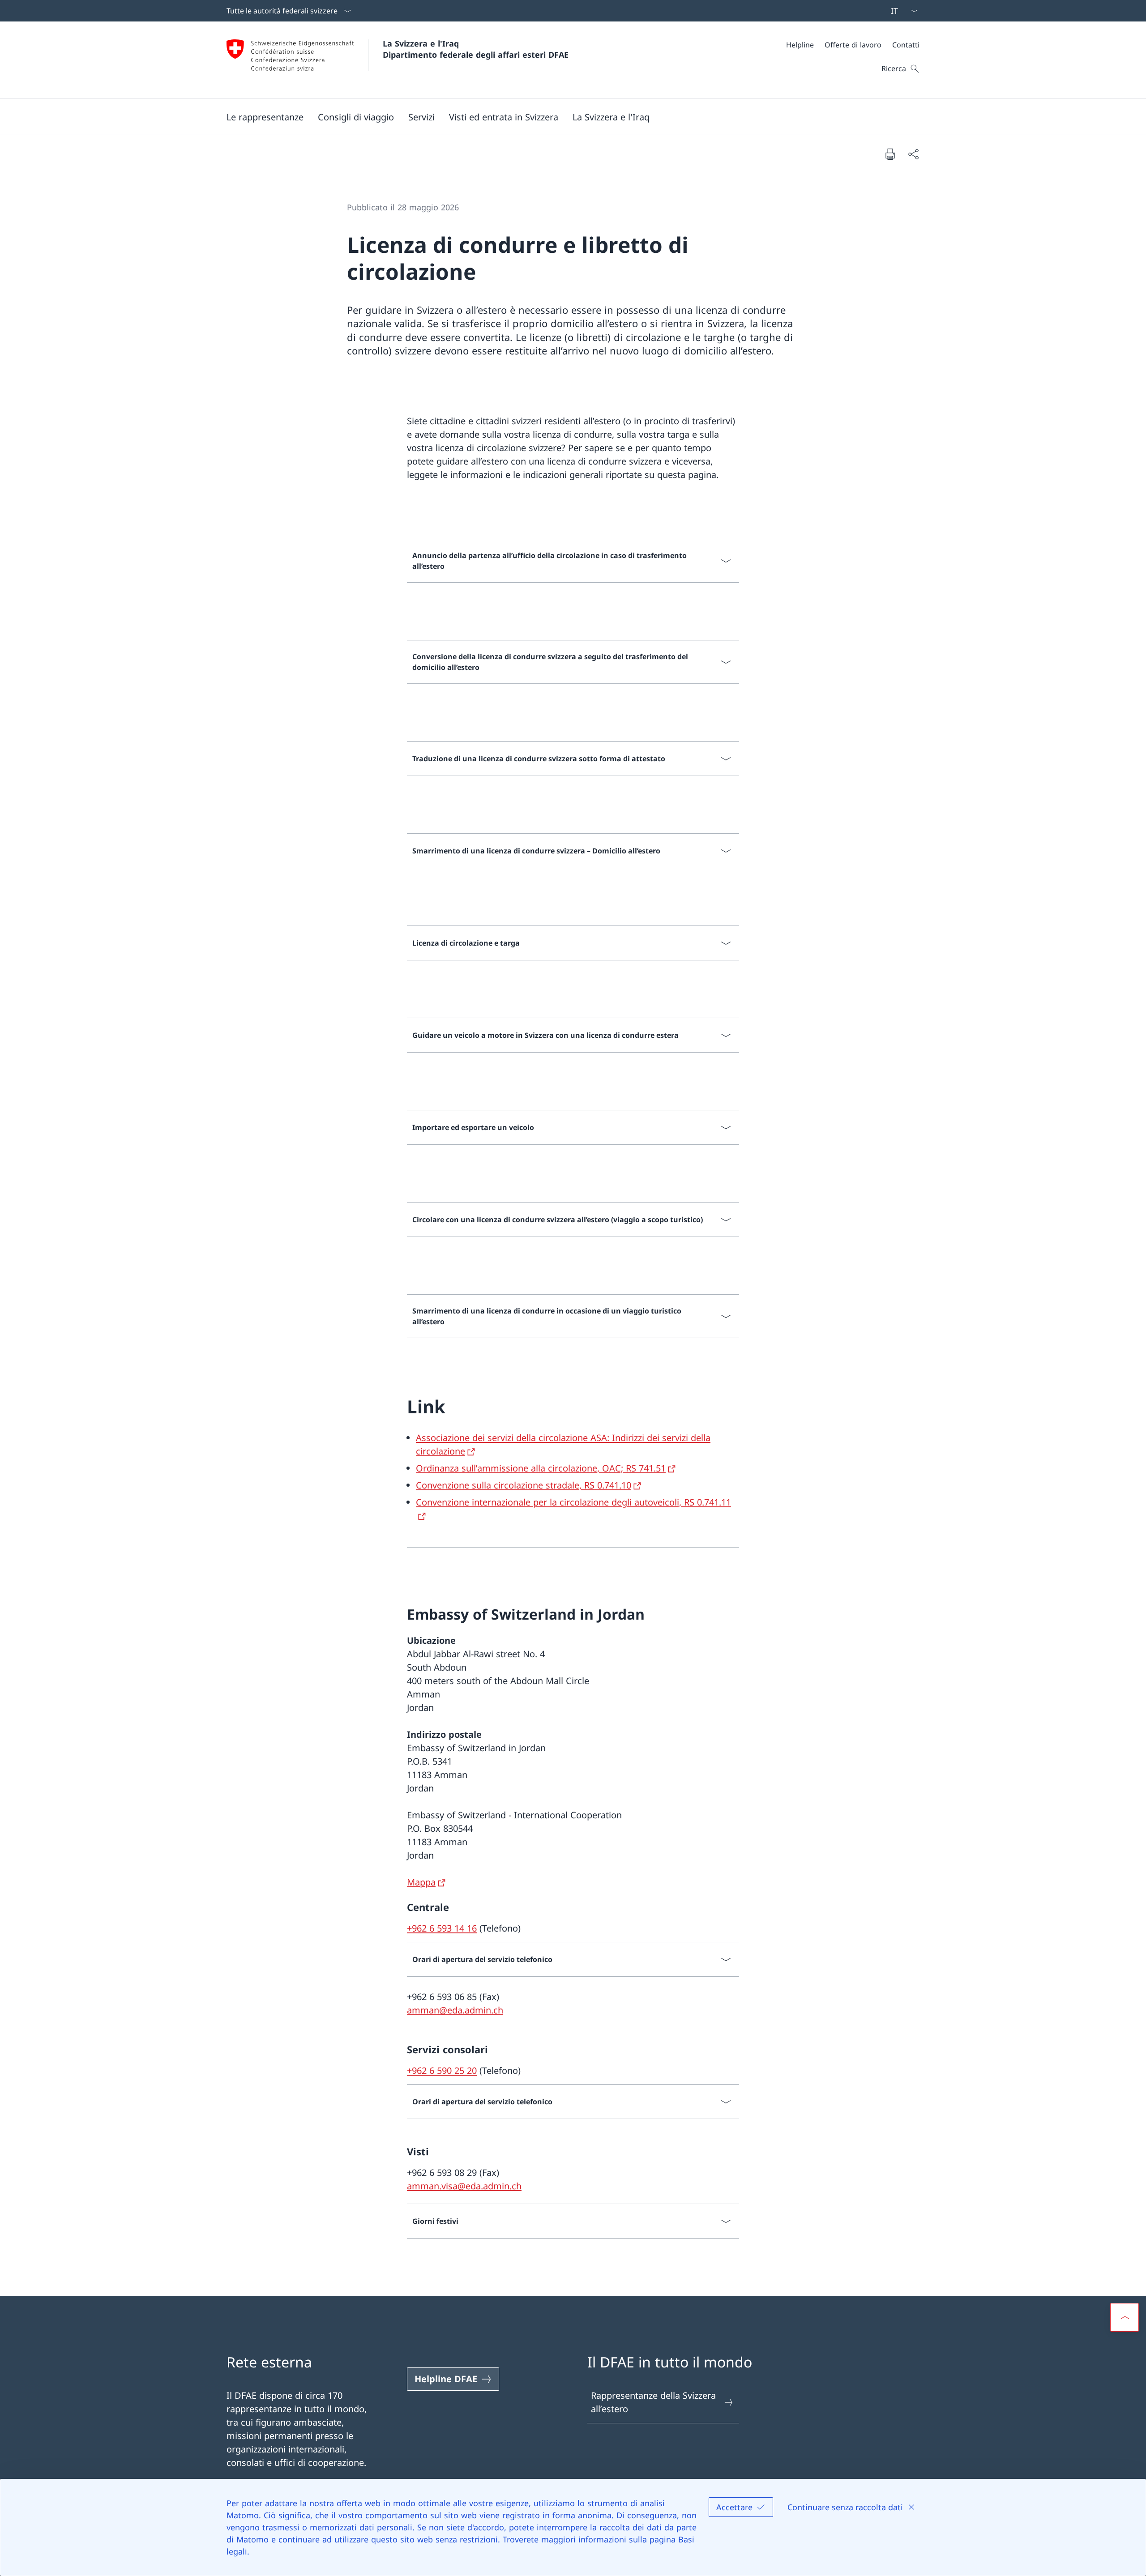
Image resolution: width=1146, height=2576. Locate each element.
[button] (265, 117)
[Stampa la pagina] (890, 154)
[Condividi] (913, 154)
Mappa (421, 1882)
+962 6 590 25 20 (442, 2071)
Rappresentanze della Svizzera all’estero (653, 2402)
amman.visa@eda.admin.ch (464, 2186)
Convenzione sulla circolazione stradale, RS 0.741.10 (524, 1485)
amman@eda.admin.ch (455, 2010)
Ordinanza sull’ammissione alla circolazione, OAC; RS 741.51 (541, 1468)
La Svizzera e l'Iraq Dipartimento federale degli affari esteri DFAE (476, 49)
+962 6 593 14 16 (442, 1928)
